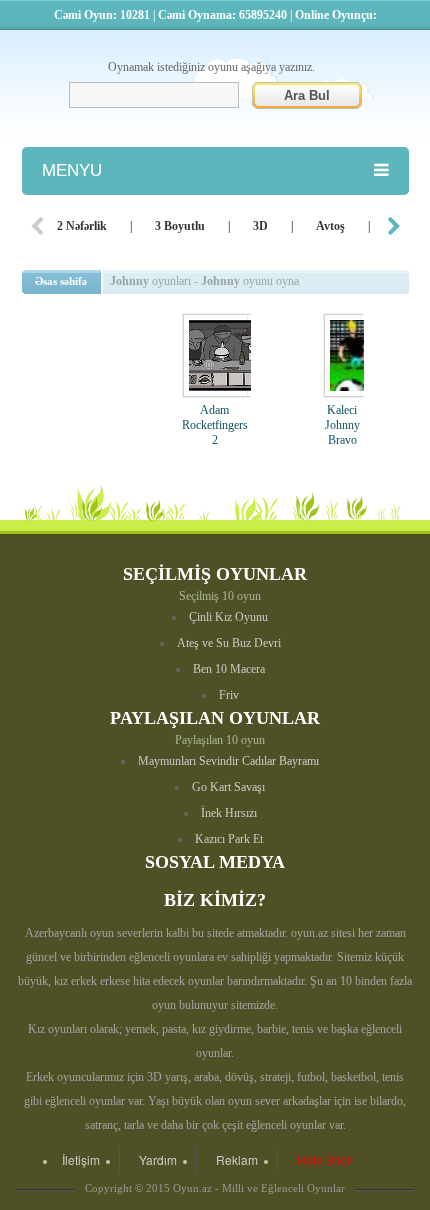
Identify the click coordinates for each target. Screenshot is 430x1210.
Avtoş (330, 226)
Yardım (158, 1159)
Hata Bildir (325, 1159)
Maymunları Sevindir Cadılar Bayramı (228, 761)
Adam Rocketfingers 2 (215, 425)
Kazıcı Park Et (229, 839)
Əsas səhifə (61, 281)
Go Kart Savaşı (228, 787)
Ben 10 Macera (229, 669)
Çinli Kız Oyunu (228, 617)
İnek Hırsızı (229, 813)
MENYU (72, 170)
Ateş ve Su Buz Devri (229, 643)
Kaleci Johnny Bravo (342, 425)
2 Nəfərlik (82, 226)
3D (260, 226)
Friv (229, 695)
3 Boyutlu (180, 226)
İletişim (81, 1159)
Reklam (237, 1159)
